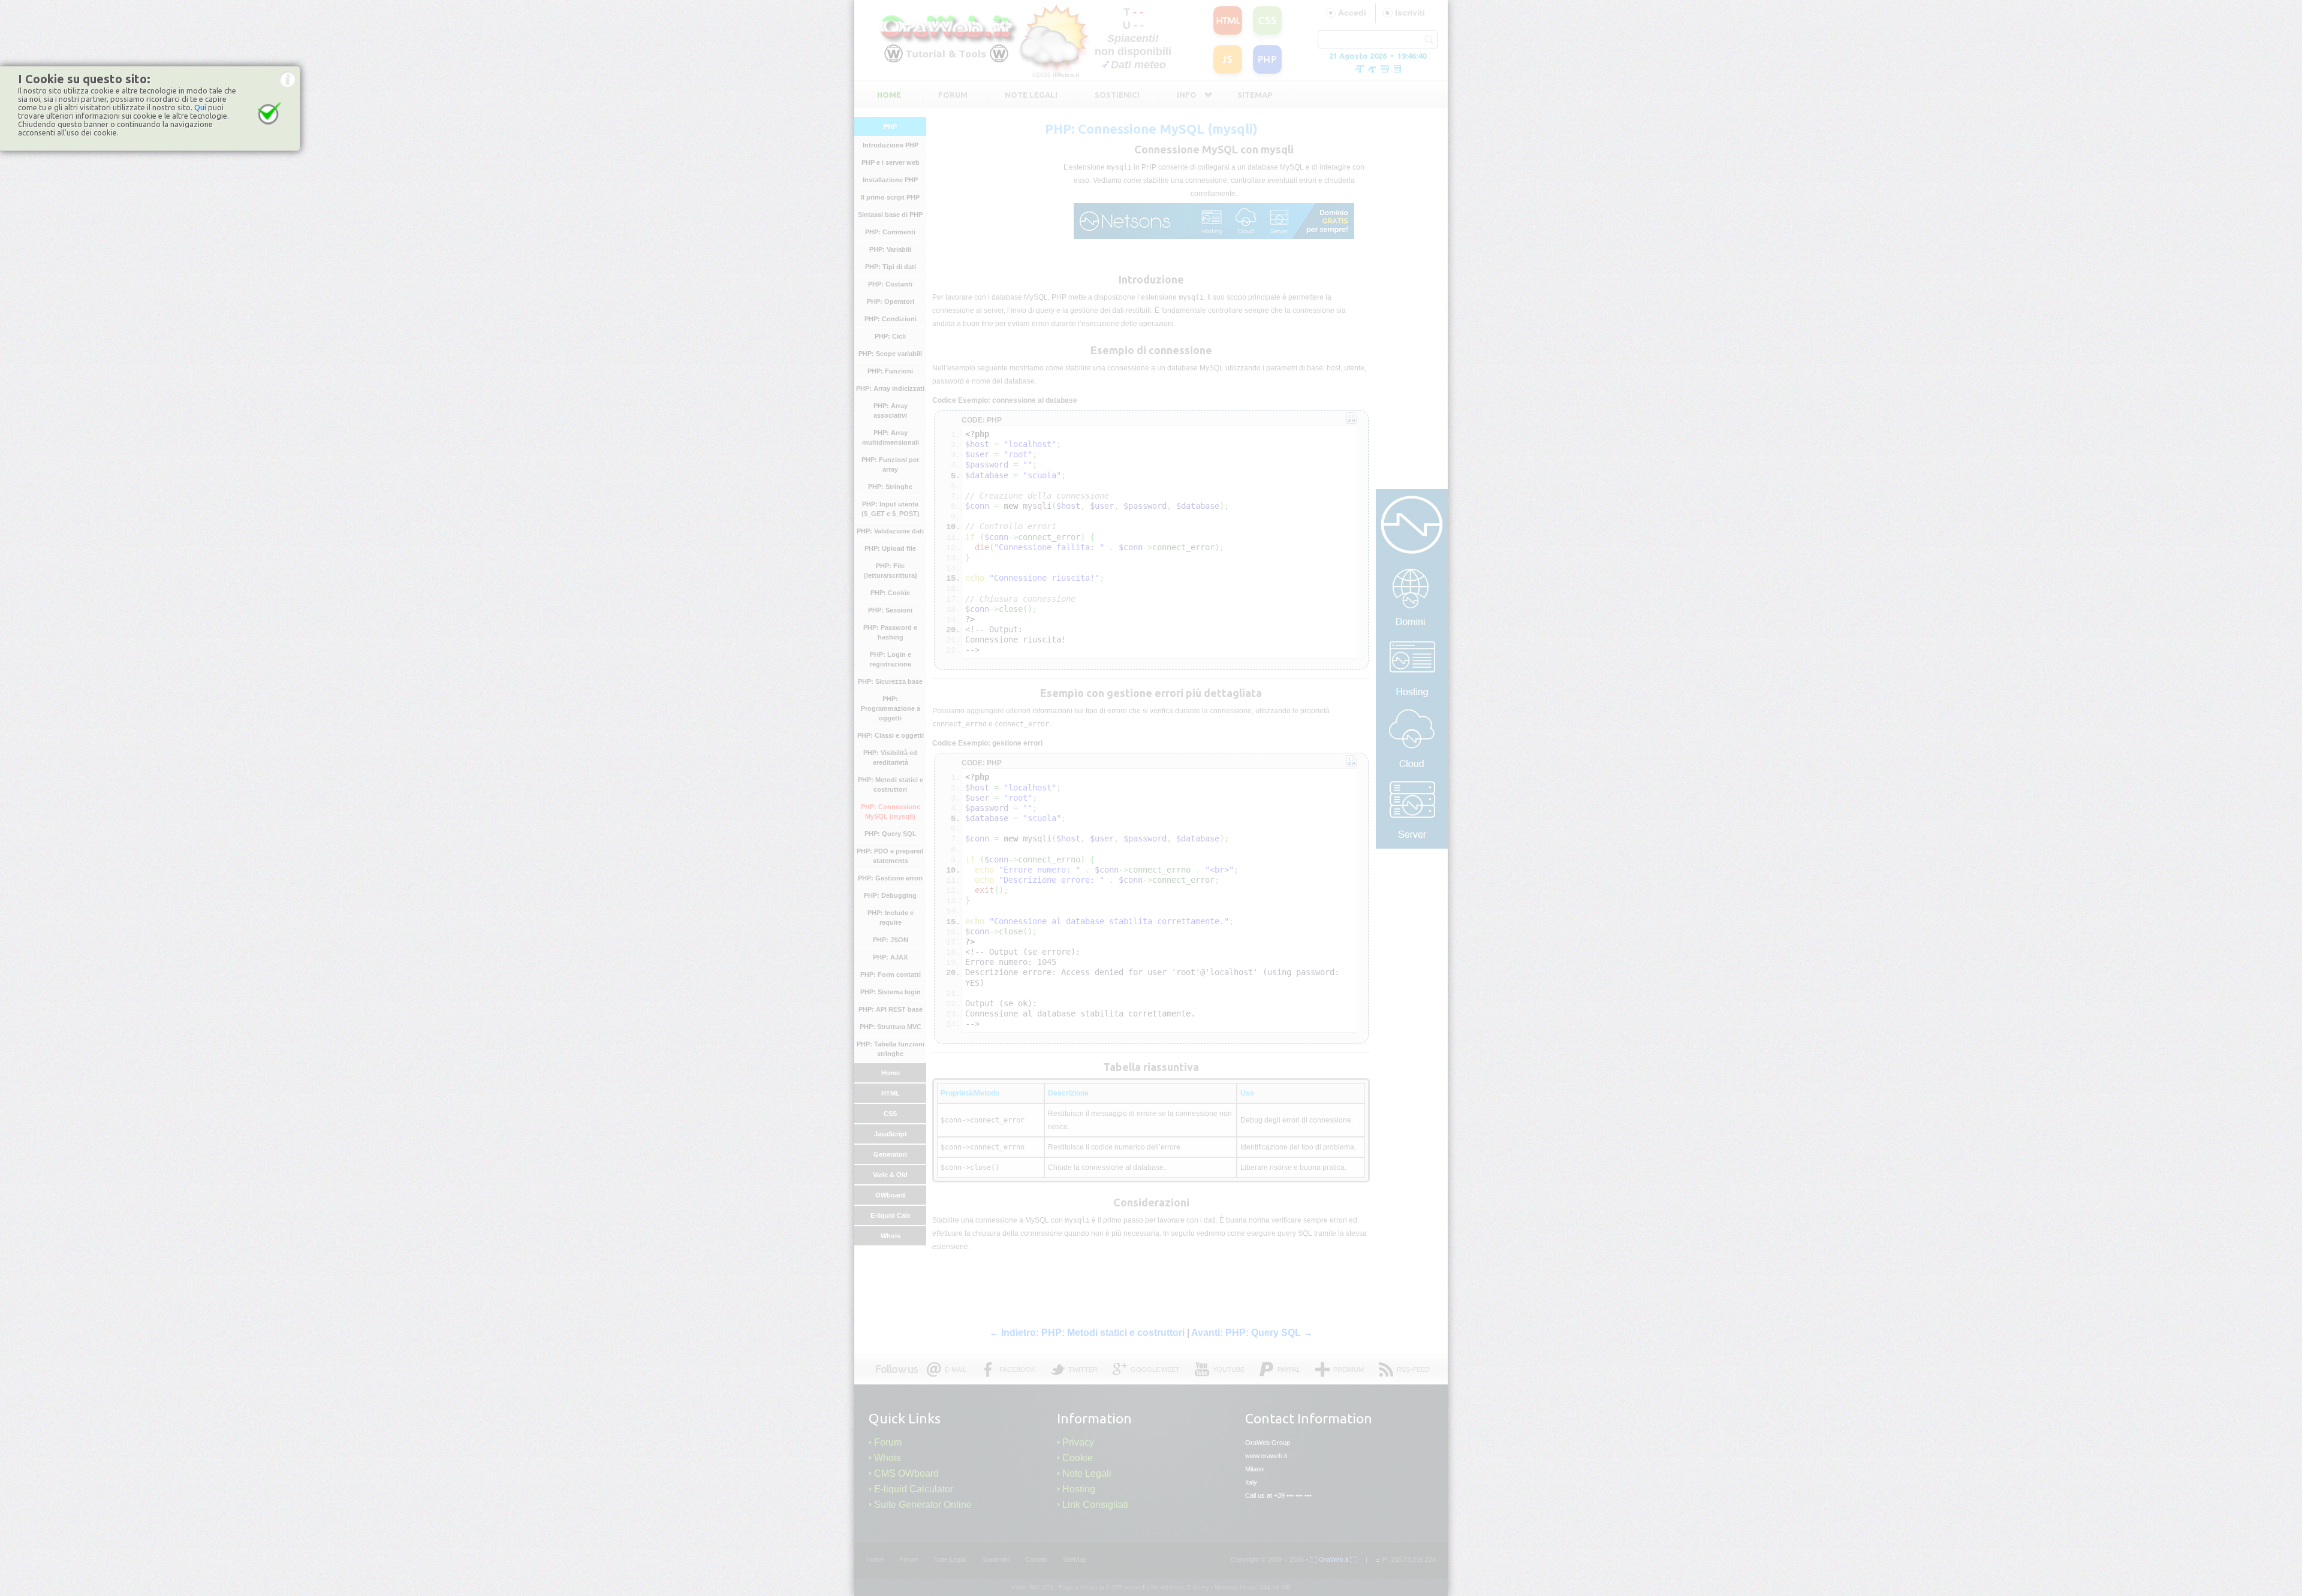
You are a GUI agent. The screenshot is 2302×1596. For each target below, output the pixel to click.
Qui (200, 107)
